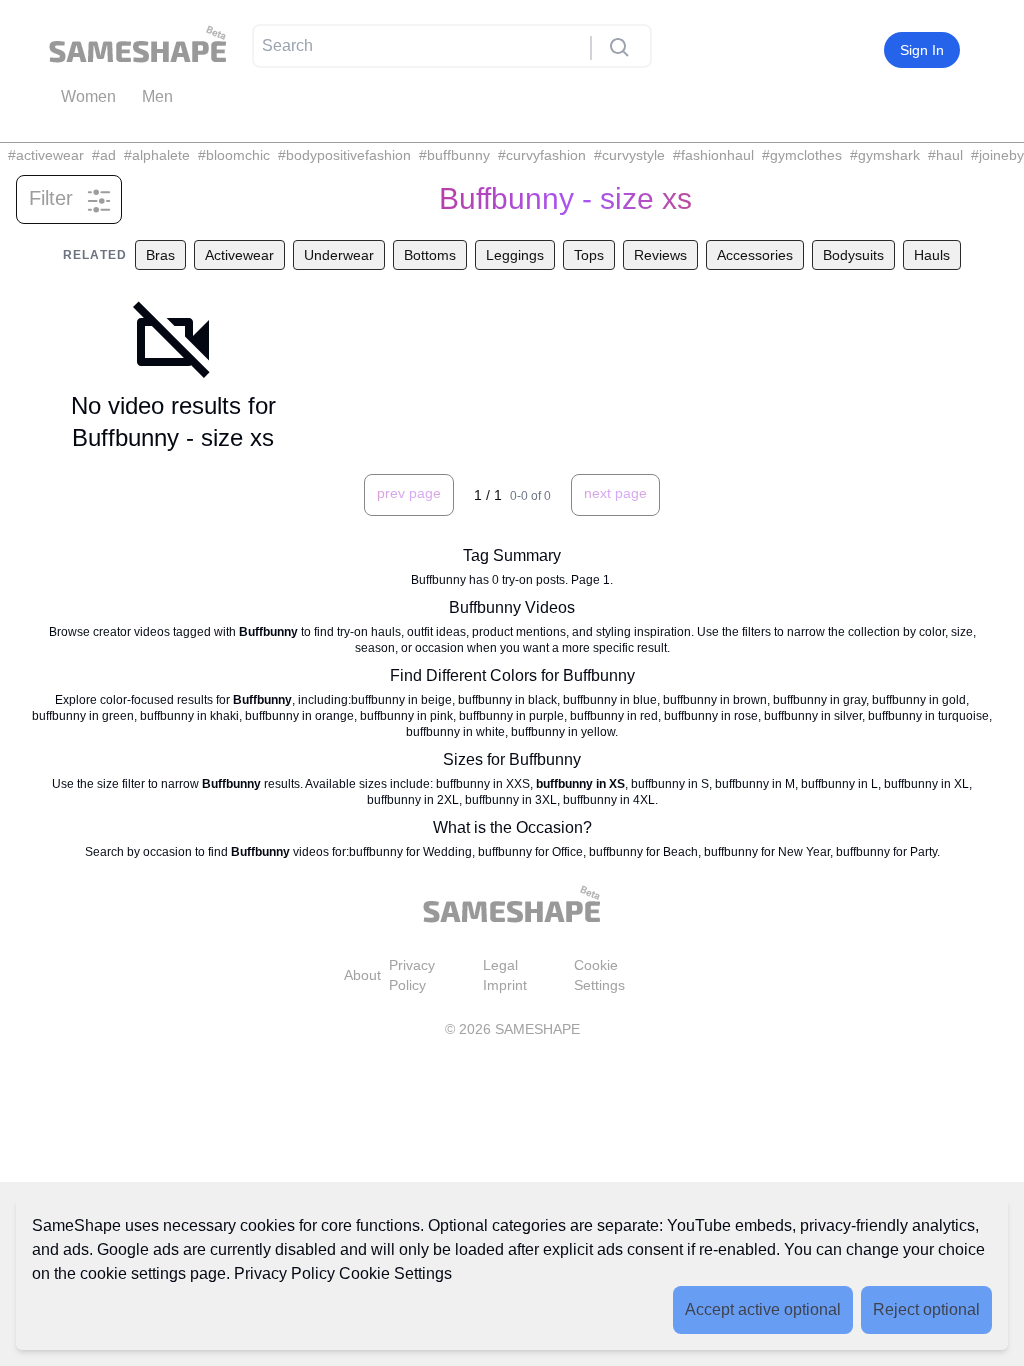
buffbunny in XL (926, 784)
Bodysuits (853, 255)
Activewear (239, 255)
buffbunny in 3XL (511, 800)
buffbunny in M (755, 784)
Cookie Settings (395, 1273)
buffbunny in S (670, 784)
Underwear (339, 255)
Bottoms (430, 255)
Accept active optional (763, 1309)
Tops (589, 255)
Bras (160, 255)
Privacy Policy (284, 1273)
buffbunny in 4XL (609, 800)
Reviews (660, 255)
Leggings (515, 255)
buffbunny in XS (580, 784)
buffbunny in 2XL (413, 800)
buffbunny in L (839, 784)
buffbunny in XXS (483, 784)
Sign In (922, 50)
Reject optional (926, 1309)
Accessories (755, 255)
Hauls (932, 255)
